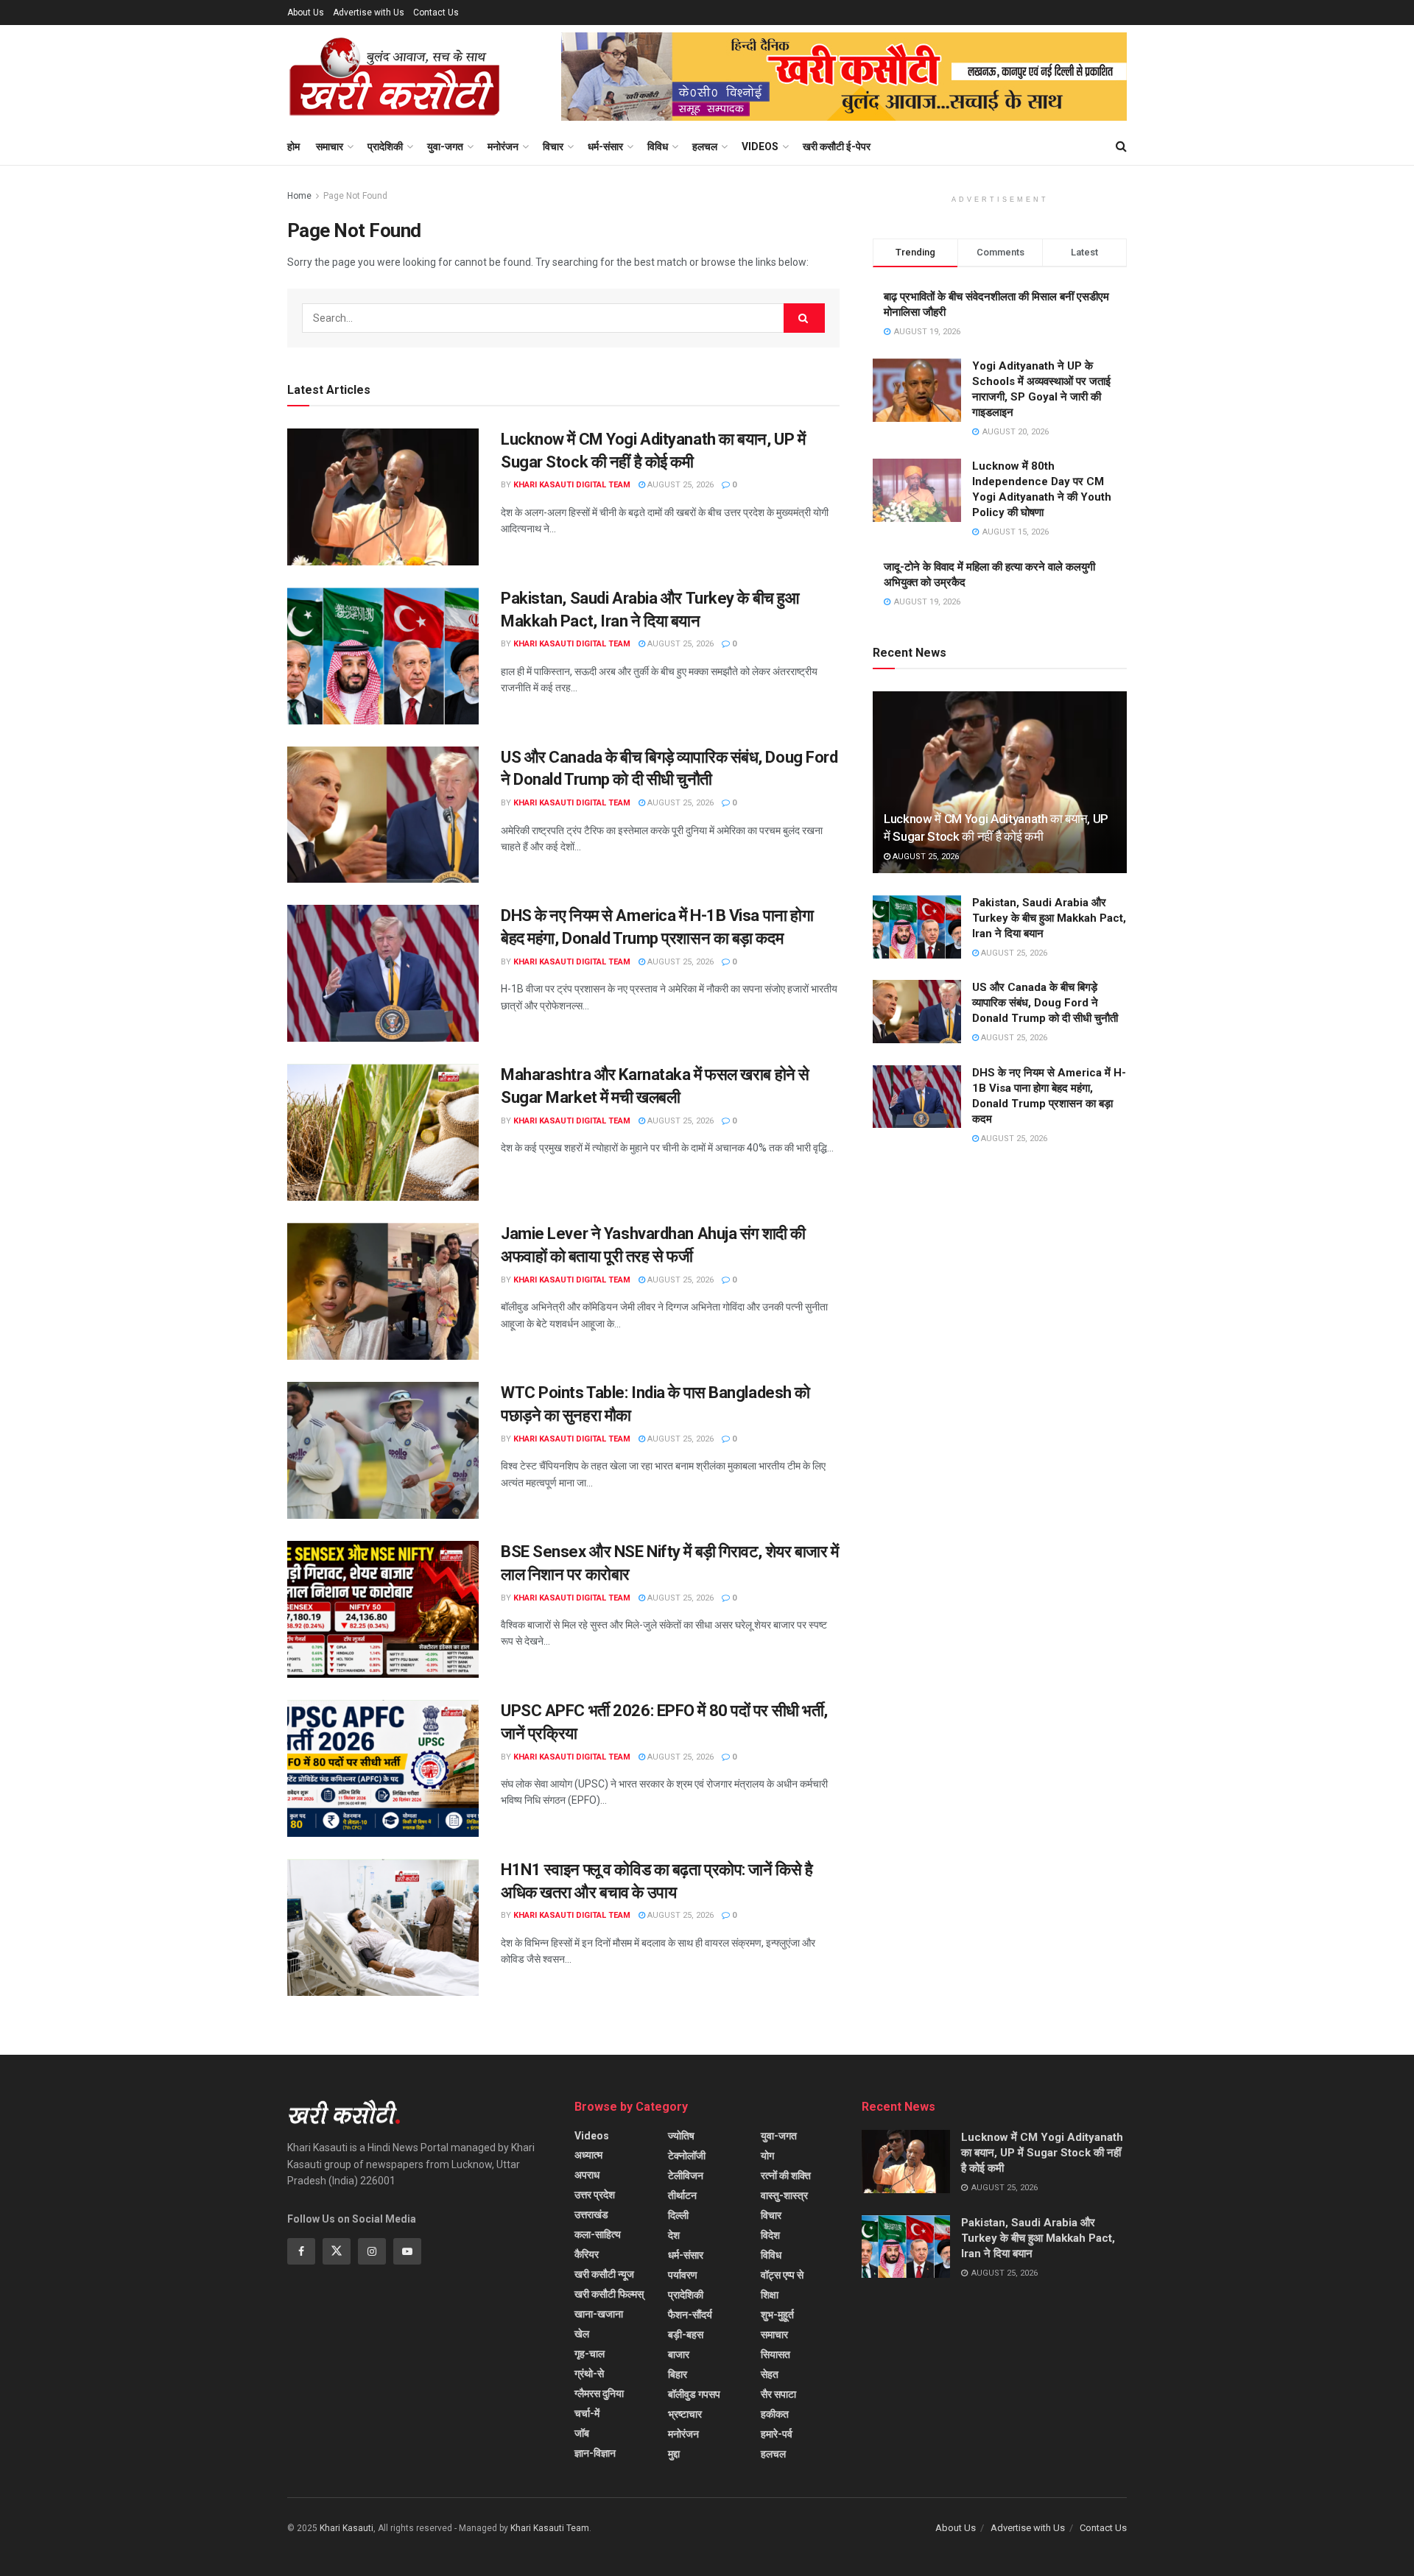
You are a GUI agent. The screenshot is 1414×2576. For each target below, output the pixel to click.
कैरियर (587, 2254)
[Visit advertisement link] (844, 77)
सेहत (770, 2374)
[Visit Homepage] (394, 77)
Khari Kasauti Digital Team (572, 485)
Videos (760, 147)
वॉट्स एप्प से (782, 2275)
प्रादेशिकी (385, 147)
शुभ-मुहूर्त (777, 2315)
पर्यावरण (683, 2275)
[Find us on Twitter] (337, 2251)
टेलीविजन (686, 2176)
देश (674, 2235)
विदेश (770, 2235)
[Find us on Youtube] (407, 2251)
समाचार (330, 147)
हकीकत (775, 2414)
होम (293, 147)
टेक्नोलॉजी (687, 2156)
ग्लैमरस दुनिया (599, 2393)
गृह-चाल (590, 2354)
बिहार (678, 2374)
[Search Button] (1121, 147)
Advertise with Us (369, 13)
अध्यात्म (588, 2155)
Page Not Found (355, 196)
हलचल (705, 147)
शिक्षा (770, 2295)
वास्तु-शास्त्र (784, 2195)
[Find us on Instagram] (372, 2251)
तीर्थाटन (682, 2195)
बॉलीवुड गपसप (694, 2394)
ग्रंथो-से (589, 2374)
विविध (658, 147)
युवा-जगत (445, 147)
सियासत (775, 2354)
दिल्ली (678, 2215)
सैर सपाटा (778, 2394)
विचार (553, 147)
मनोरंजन (503, 147)
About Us (306, 13)
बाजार (679, 2354)
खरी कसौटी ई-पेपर (837, 147)
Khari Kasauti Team (550, 2528)
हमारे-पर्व (777, 2434)
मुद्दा (674, 2454)
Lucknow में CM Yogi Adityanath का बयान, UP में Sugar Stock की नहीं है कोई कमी (1042, 2153)
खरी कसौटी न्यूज (604, 2274)
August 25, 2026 (679, 485)
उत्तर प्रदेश (595, 2195)
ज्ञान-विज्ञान (595, 2453)
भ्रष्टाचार (685, 2414)
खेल (582, 2334)
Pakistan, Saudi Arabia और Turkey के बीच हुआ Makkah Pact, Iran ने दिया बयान (1049, 918)
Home (299, 196)
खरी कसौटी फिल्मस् (609, 2294)
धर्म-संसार (605, 147)
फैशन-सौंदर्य (690, 2315)
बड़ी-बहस (686, 2335)
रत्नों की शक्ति (786, 2176)
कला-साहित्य (598, 2234)
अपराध (587, 2175)
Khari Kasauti (347, 2528)
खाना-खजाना (599, 2314)
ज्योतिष (681, 2136)
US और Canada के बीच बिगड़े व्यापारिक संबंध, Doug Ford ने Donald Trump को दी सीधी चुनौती (1045, 1003)
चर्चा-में (587, 2413)
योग (767, 2156)
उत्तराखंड (591, 2215)
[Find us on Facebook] (301, 2251)
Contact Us (436, 13)
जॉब (582, 2433)
